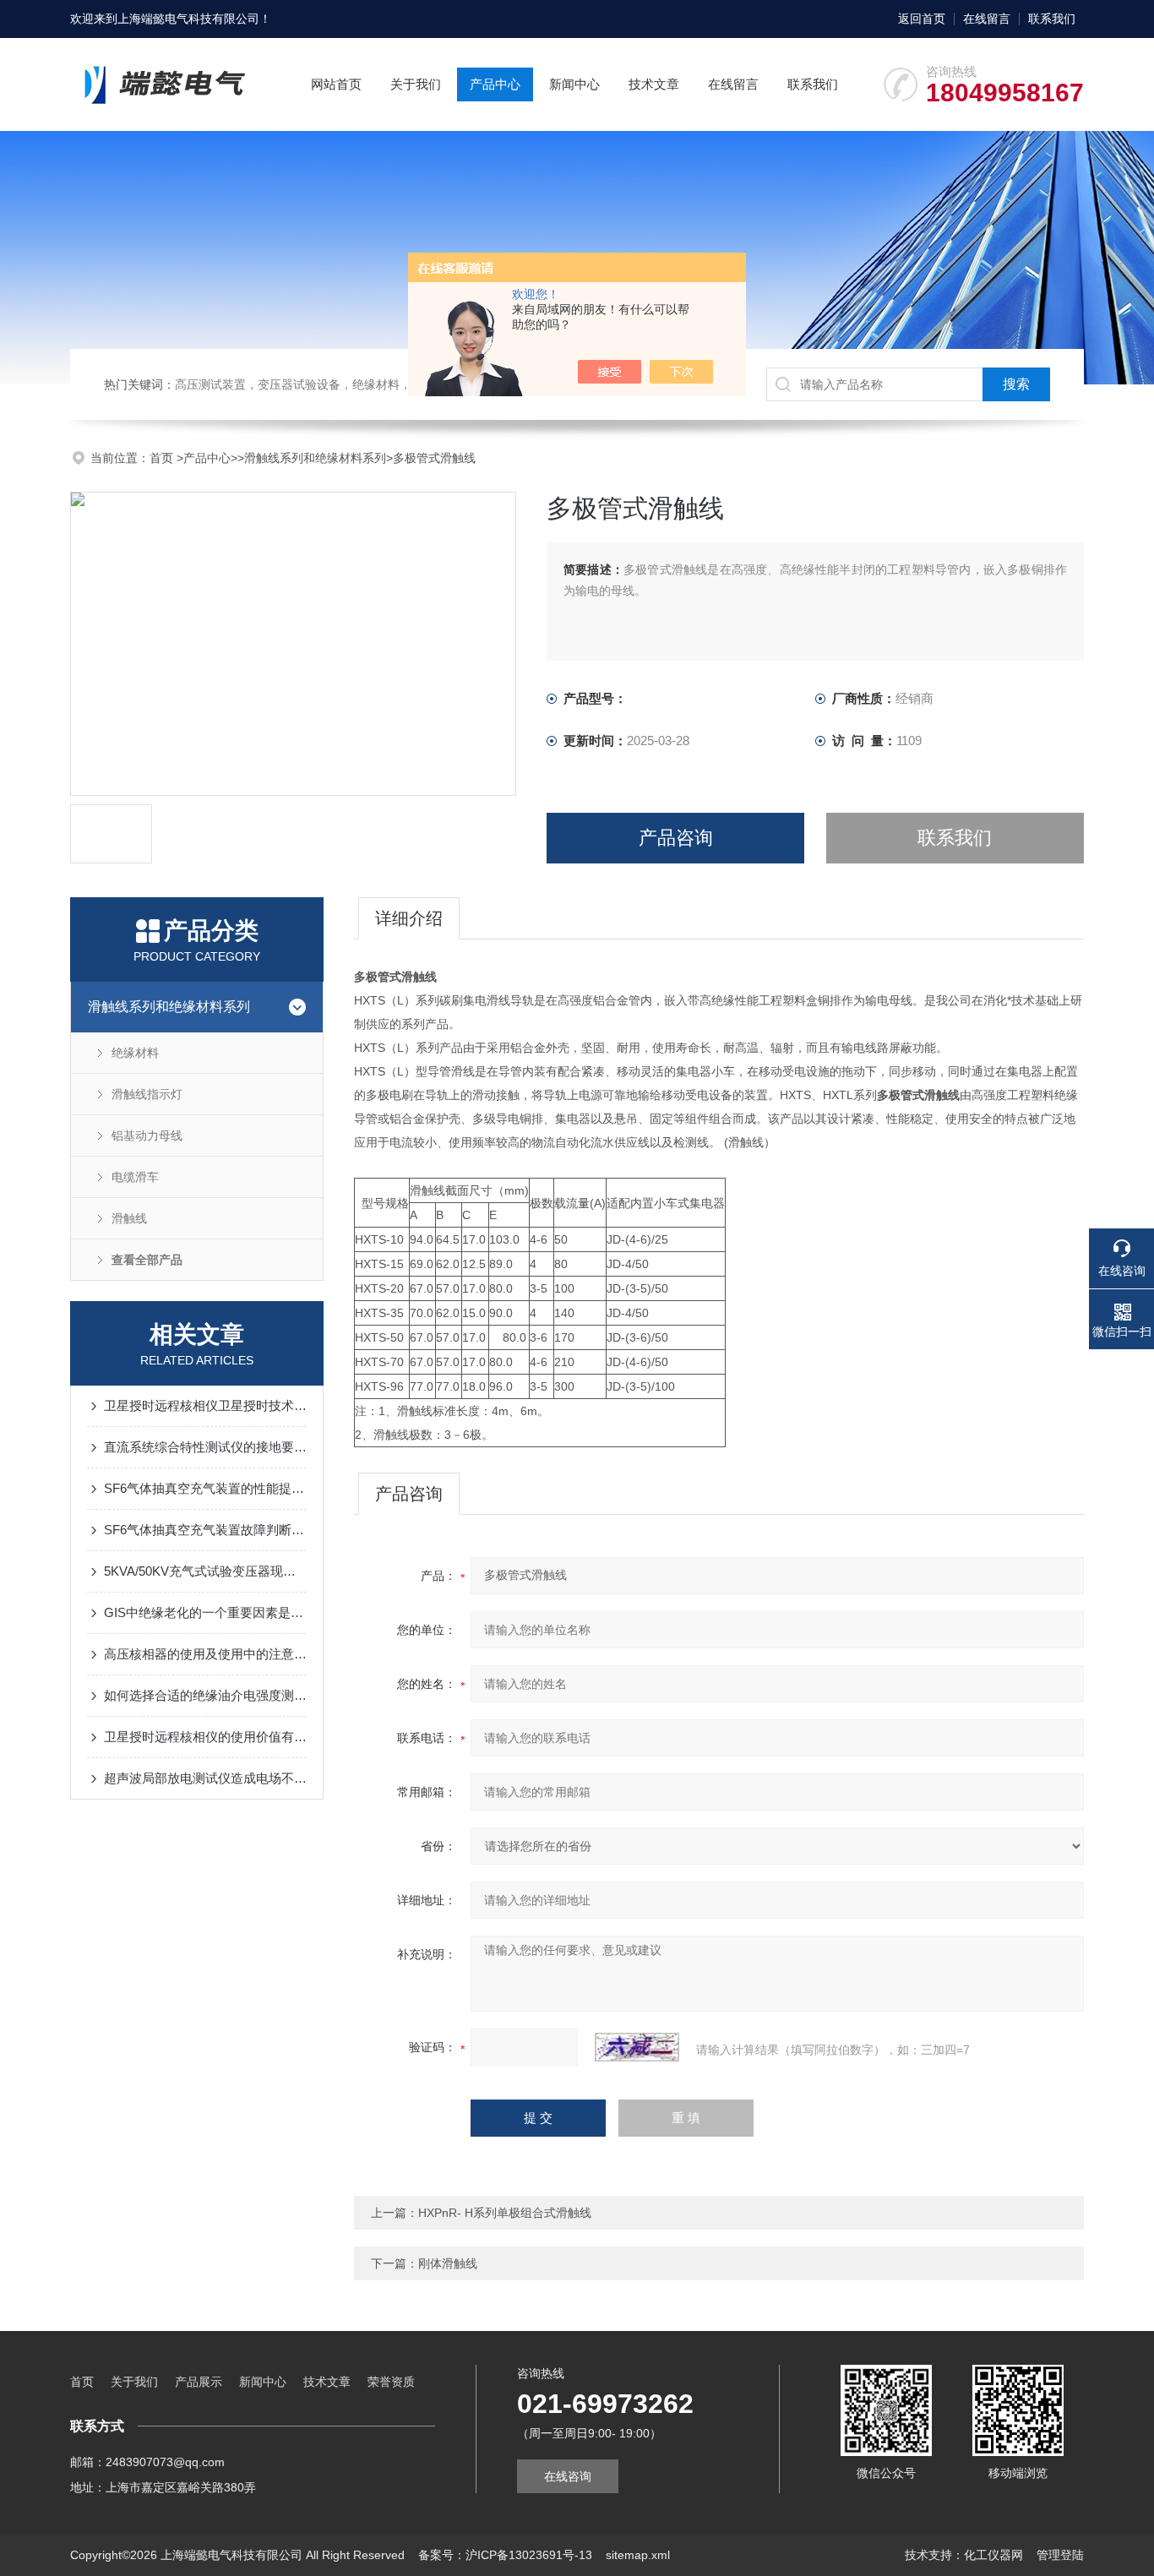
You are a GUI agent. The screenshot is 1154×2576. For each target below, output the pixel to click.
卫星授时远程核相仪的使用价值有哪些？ (205, 1737)
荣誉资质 (391, 2382)
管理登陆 (1060, 2555)
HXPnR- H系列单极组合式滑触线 (505, 2213)
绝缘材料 (135, 1053)
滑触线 (129, 1218)
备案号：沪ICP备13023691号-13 (505, 2555)
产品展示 (199, 2382)
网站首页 (336, 84)
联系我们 (1052, 19)
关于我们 (416, 84)
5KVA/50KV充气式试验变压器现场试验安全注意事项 (205, 1571)
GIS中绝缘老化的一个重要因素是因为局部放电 (205, 1612)
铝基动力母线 (147, 1136)
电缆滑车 (135, 1177)
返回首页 (922, 19)
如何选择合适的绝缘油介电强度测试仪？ (205, 1695)
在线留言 (987, 19)
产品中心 (495, 84)
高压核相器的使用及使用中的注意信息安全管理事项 (205, 1654)
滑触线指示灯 (147, 1094)
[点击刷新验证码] (637, 2047)
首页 (163, 458)
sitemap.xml (638, 2555)
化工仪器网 (993, 2555)
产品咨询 (676, 838)
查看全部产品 (147, 1260)
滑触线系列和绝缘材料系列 (315, 458)
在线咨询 (568, 2476)
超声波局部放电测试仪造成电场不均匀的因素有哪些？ (205, 1778)
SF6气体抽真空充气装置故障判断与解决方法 (205, 1530)
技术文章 (654, 84)
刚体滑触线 (448, 2263)
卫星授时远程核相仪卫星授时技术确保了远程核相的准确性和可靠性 (205, 1405)
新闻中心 (574, 84)
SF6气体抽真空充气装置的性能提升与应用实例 (205, 1488)
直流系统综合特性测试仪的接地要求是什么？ (205, 1447)
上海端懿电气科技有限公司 (188, 19)
